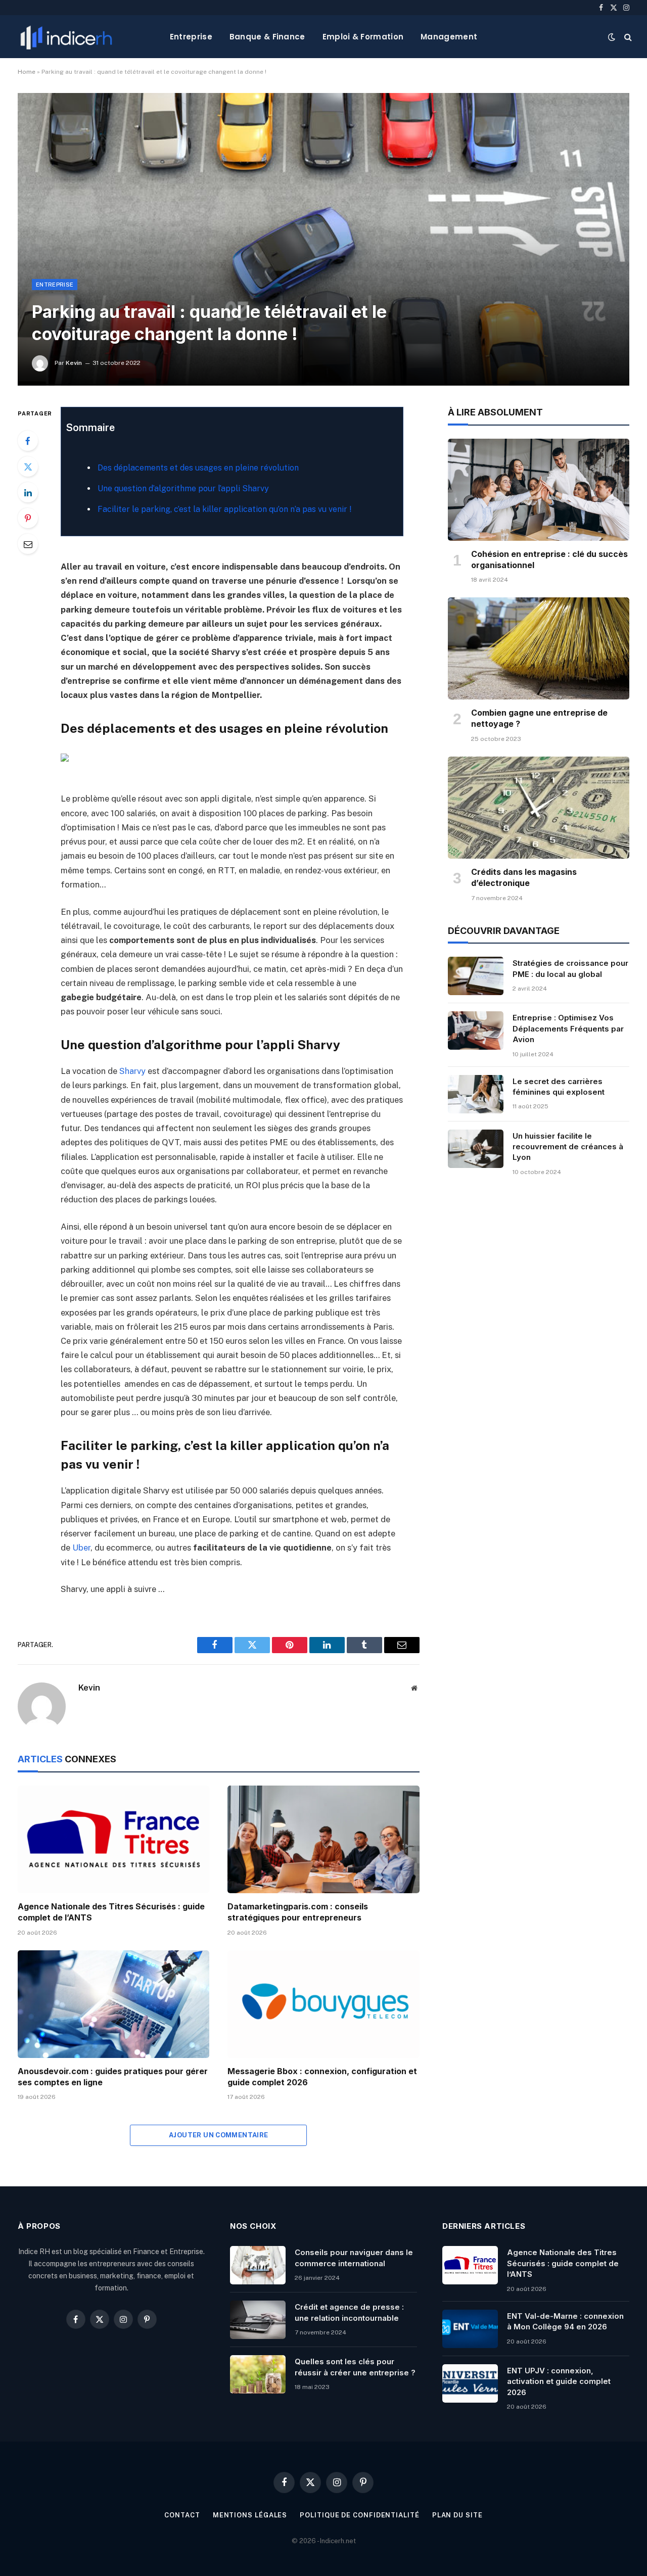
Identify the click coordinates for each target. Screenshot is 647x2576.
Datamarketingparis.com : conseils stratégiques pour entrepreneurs (298, 1912)
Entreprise (191, 37)
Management (449, 37)
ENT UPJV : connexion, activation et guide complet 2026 (559, 2381)
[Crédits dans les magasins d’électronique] (539, 808)
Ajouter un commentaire (219, 2135)
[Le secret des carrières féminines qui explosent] (476, 1094)
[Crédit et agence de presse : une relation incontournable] (258, 2320)
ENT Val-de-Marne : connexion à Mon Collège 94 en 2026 (565, 2321)
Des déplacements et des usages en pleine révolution (198, 468)
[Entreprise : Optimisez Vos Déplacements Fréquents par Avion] (476, 1031)
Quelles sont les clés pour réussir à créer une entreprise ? (355, 2367)
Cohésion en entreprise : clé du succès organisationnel (549, 559)
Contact (182, 2515)
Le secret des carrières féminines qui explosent (559, 1087)
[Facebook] (28, 441)
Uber (81, 1548)
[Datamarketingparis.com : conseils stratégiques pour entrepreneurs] (323, 1839)
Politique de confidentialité (359, 2515)
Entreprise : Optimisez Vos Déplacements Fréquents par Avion (568, 1028)
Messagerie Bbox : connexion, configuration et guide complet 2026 (322, 2077)
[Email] (28, 544)
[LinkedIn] (28, 492)
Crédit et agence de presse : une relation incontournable (349, 2312)
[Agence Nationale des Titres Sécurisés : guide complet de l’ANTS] (113, 1839)
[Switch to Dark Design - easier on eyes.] (612, 37)
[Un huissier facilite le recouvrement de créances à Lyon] (476, 1149)
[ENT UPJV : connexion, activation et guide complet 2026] (470, 2383)
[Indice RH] (66, 37)
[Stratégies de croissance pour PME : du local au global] (476, 976)
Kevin (74, 363)
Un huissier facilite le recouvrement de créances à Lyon (568, 1147)
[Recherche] (627, 37)
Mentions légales (250, 2515)
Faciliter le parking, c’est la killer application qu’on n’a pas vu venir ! (225, 509)
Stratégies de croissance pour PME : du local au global (570, 968)
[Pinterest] (28, 518)
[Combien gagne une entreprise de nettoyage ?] (539, 648)
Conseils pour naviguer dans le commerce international (354, 2258)
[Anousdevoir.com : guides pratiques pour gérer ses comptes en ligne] (113, 2004)
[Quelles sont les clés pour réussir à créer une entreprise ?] (258, 2374)
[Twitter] (28, 466)
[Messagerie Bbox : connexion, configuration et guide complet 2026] (323, 2004)
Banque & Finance (267, 37)
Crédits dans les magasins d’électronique (524, 877)
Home (27, 72)
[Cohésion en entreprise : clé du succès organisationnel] (539, 490)
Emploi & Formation (363, 37)
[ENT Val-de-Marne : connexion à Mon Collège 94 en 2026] (470, 2329)
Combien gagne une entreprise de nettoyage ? (539, 718)
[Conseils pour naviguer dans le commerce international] (258, 2265)
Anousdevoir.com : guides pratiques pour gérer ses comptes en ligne (113, 2077)
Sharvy (132, 1071)
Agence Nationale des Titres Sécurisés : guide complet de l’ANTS (111, 1912)
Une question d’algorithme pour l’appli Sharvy (183, 488)
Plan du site (457, 2515)
